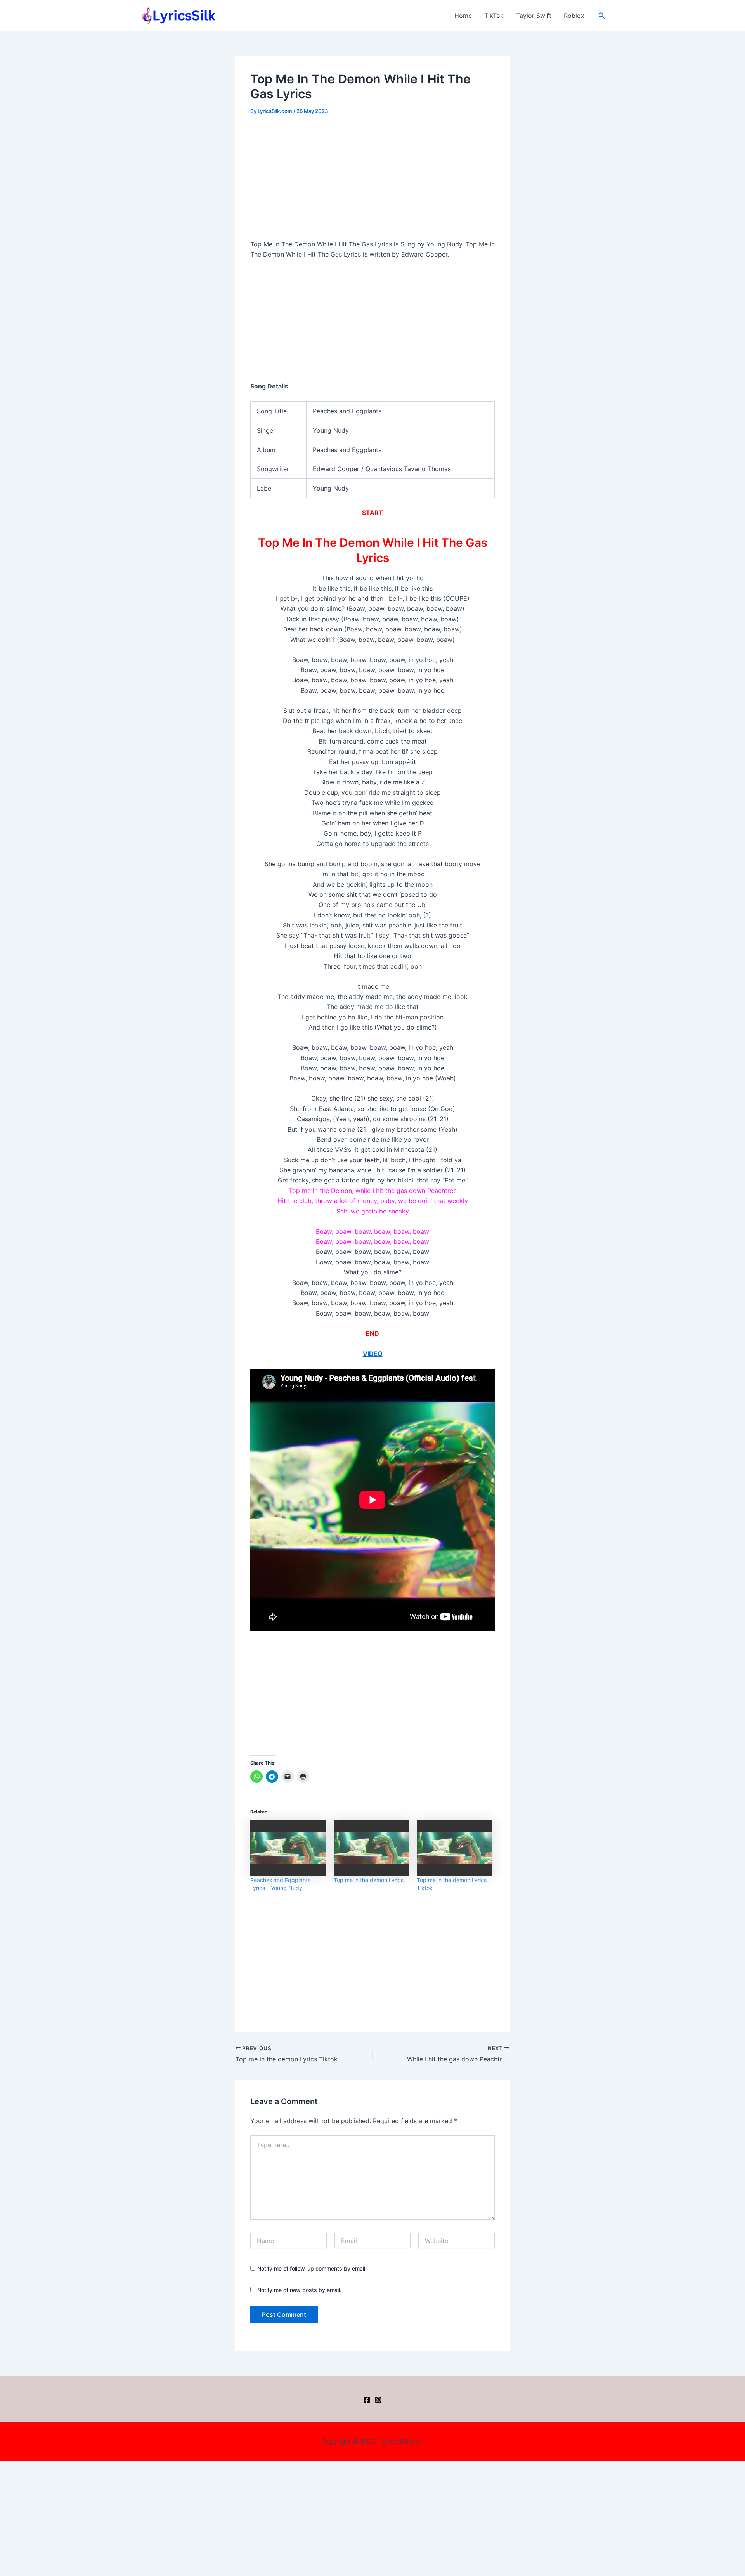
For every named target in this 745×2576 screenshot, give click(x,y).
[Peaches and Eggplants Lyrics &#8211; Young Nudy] (288, 1848)
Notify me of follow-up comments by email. (312, 2268)
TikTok (494, 16)
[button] (602, 16)
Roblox (574, 16)
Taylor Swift (534, 16)
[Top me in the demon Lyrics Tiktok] (455, 1848)
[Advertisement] (372, 182)
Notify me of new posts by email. (299, 2290)
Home (463, 16)
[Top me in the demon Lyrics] (372, 1848)
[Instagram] (378, 2400)
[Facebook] (367, 2400)
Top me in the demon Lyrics (369, 1880)
